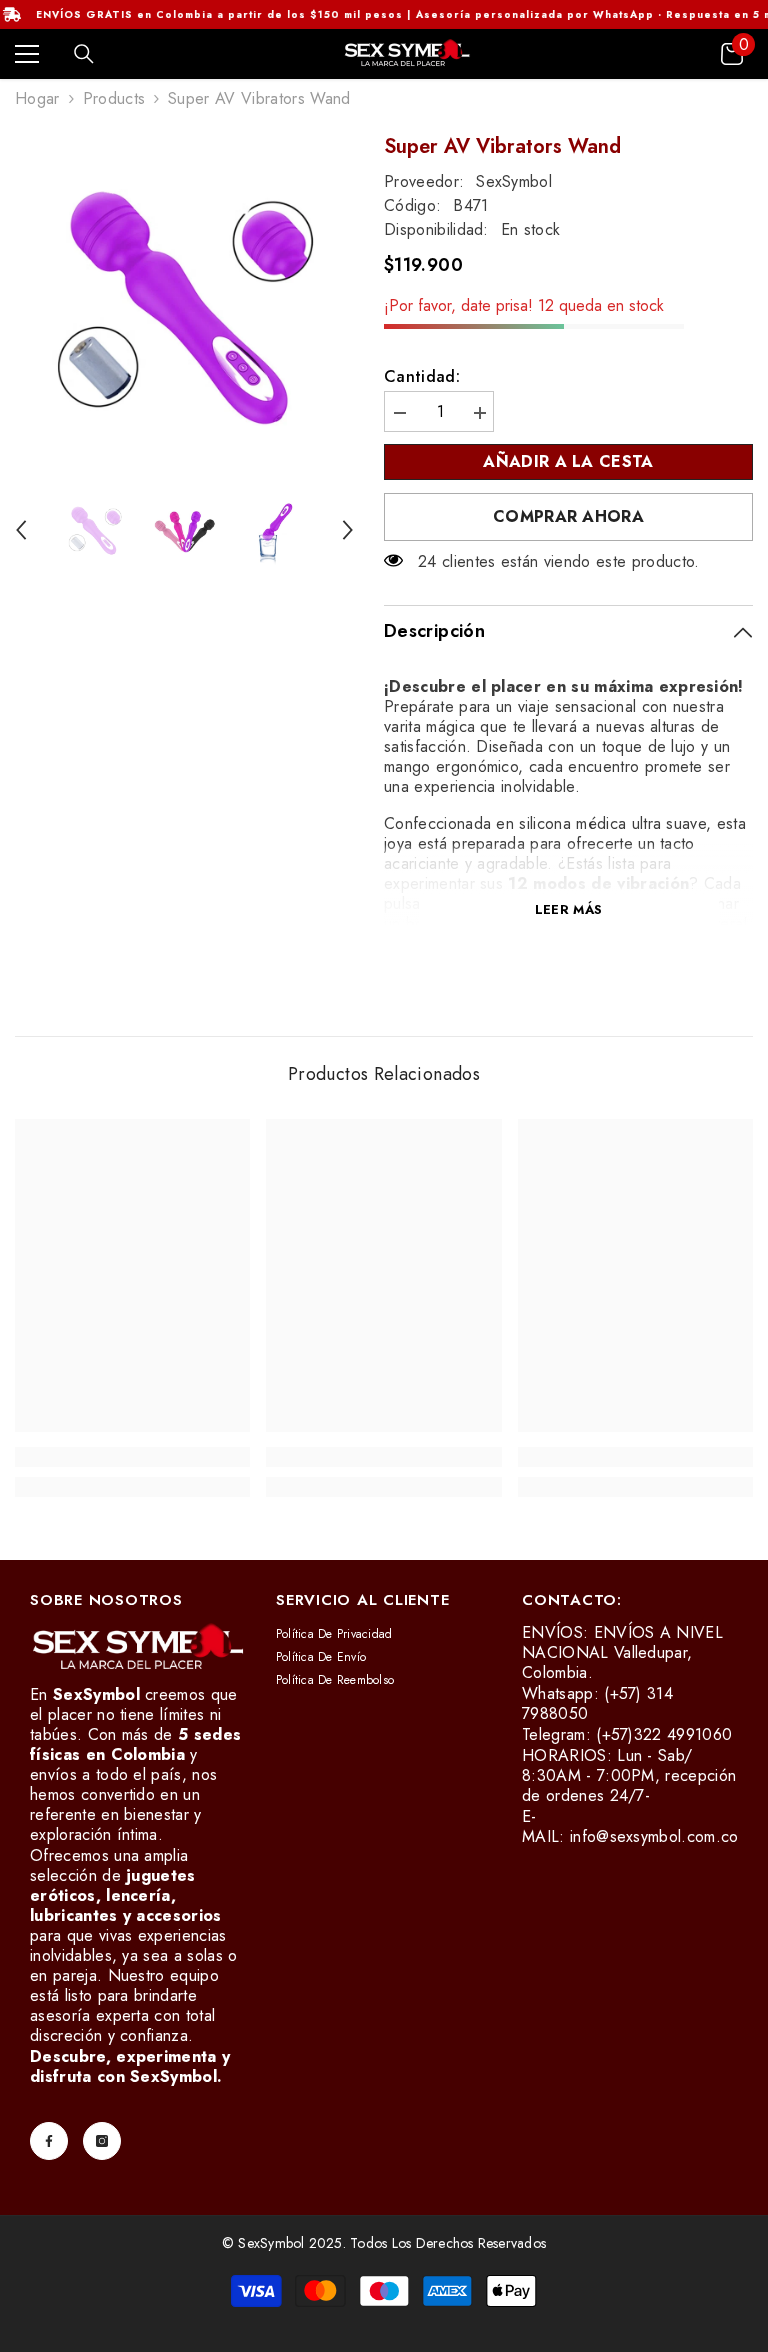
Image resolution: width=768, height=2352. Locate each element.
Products (114, 99)
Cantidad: (422, 377)
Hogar (37, 99)
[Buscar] (84, 54)
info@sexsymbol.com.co (654, 1836)
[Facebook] (49, 2141)
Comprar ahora (568, 516)
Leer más (568, 909)
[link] (132, 1457)
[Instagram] (102, 2141)
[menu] (27, 54)
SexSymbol (514, 181)
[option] (184, 303)
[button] (21, 530)
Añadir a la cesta (564, 461)
